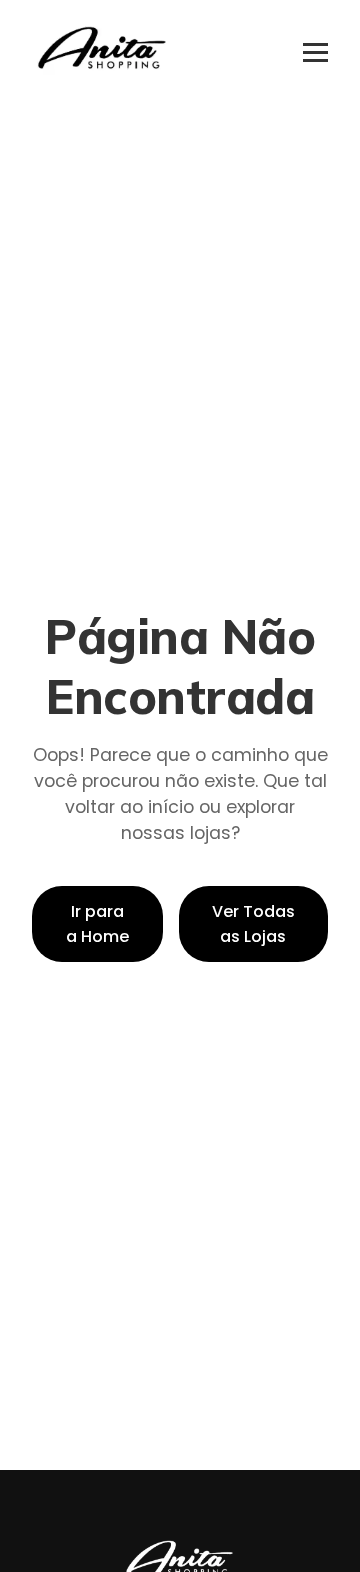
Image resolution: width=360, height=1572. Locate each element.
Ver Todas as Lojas (253, 924)
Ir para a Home (97, 924)
